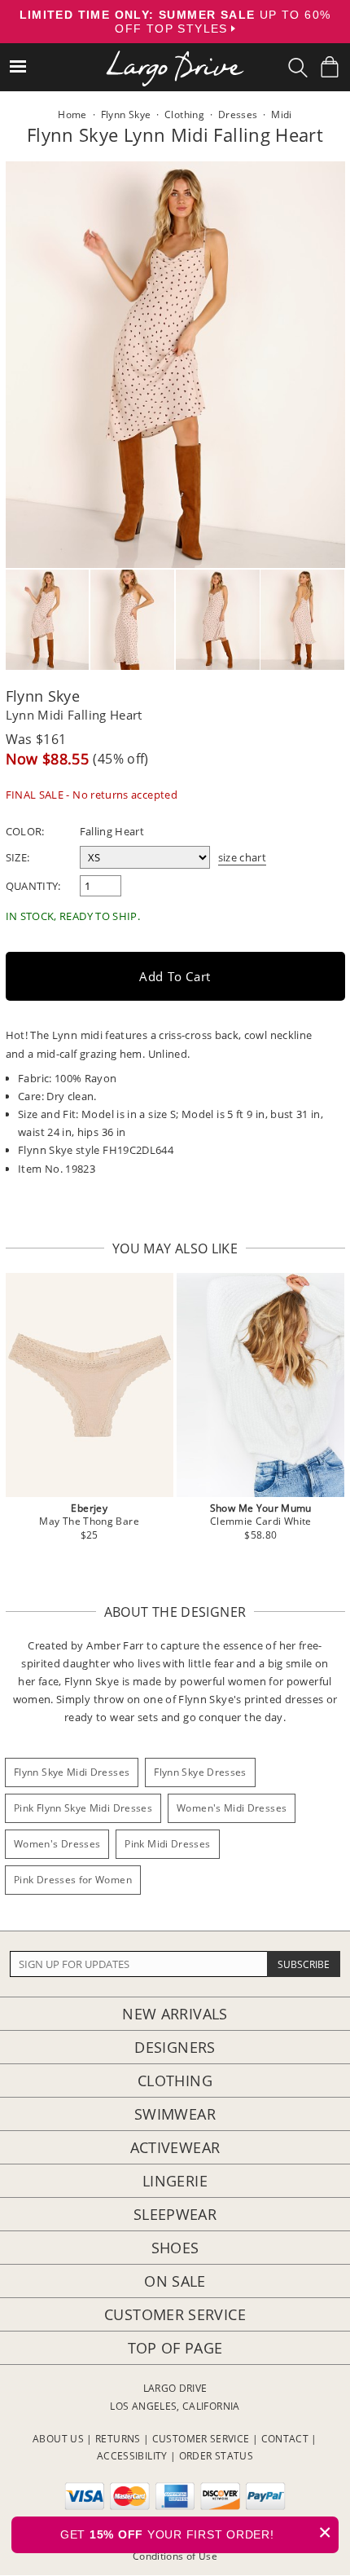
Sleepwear (175, 2214)
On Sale (175, 2281)
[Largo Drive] (175, 57)
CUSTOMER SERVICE (201, 2439)
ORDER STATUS (216, 2456)
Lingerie (175, 2181)
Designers (175, 2047)
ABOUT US (58, 2439)
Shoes (175, 2248)
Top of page (175, 2348)
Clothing (175, 2081)
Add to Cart (175, 976)
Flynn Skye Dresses (200, 1772)
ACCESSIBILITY (132, 2456)
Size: (18, 857)
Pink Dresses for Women (73, 1880)
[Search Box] (298, 68)
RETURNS (118, 2439)
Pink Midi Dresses (167, 1844)
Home (72, 114)
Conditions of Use (175, 2556)
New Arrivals (175, 2014)
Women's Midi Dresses (232, 1808)
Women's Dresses (57, 1844)
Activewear (175, 2147)
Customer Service (175, 2314)
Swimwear (175, 2114)
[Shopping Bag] (330, 67)
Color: (25, 831)
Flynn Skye (43, 696)
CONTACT (285, 2439)
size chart (243, 857)
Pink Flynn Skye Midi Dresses (83, 1808)
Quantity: (33, 886)
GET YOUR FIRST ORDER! (196, 2532)
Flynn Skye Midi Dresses (72, 1772)
